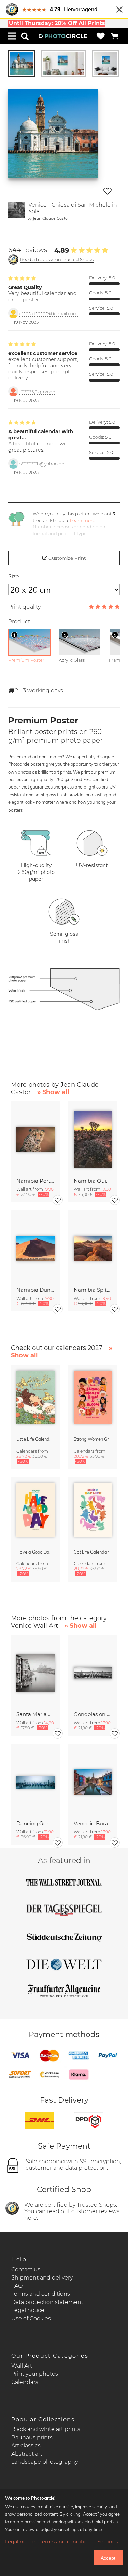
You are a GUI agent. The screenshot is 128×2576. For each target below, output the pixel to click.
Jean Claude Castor (51, 218)
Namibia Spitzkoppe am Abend (93, 1290)
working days (39, 690)
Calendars (25, 2382)
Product (19, 621)
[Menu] (12, 36)
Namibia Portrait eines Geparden (35, 1181)
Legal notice (28, 2310)
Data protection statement (47, 2302)
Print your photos (35, 2374)
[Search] (25, 36)
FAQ (17, 2286)
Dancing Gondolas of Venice (35, 1823)
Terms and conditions (41, 2294)
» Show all (53, 1092)
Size (14, 577)
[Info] (14, 635)
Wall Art (22, 2366)
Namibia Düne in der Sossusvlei (35, 1290)
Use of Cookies (31, 2318)
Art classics (26, 2446)
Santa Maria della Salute (35, 1714)
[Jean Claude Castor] (16, 211)
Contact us (26, 2269)
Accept (108, 2558)
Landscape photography (45, 2462)
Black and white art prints (46, 2429)
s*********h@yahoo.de (42, 464)
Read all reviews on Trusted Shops (57, 260)
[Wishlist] (101, 36)
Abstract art (27, 2454)
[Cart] (115, 36)
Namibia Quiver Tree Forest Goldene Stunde (93, 1181)
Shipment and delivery (42, 2278)
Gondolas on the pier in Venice (93, 1714)
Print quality (24, 607)
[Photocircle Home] (63, 36)
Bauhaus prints (32, 2437)
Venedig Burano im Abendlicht (93, 1823)
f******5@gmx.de (37, 392)
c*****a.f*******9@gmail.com (49, 314)
